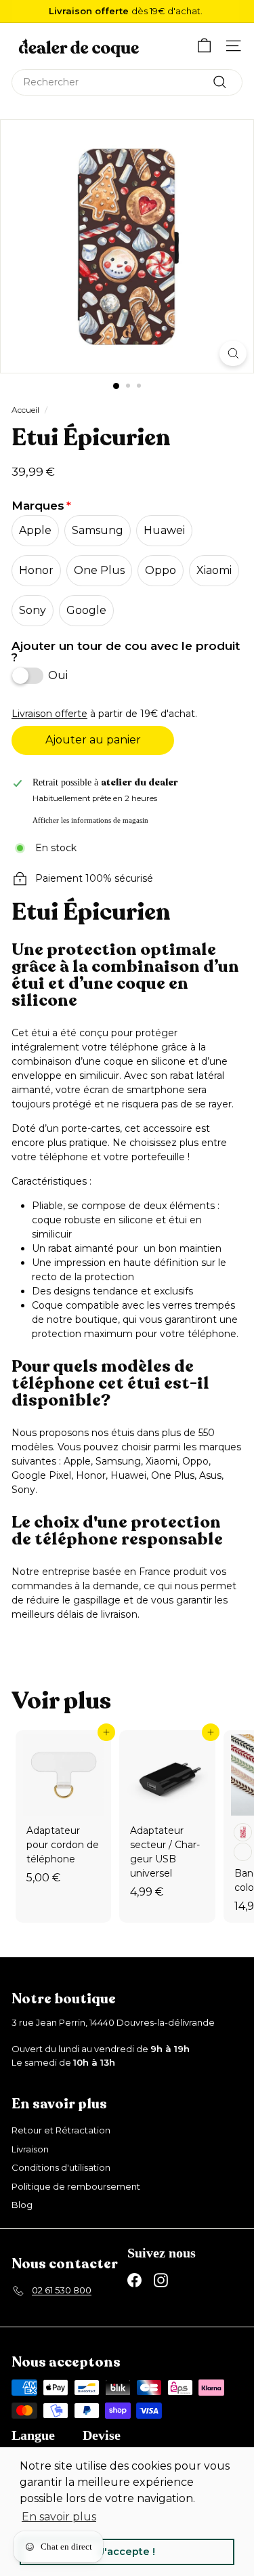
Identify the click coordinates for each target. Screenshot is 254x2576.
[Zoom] (233, 353)
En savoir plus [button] (59, 2517)
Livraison (30, 2149)
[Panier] (204, 46)
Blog (22, 2205)
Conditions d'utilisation (61, 2167)
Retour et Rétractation (61, 2130)
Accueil (25, 410)
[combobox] (127, 82)
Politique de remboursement (76, 2186)
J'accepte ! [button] (127, 2552)
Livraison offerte (49, 714)
